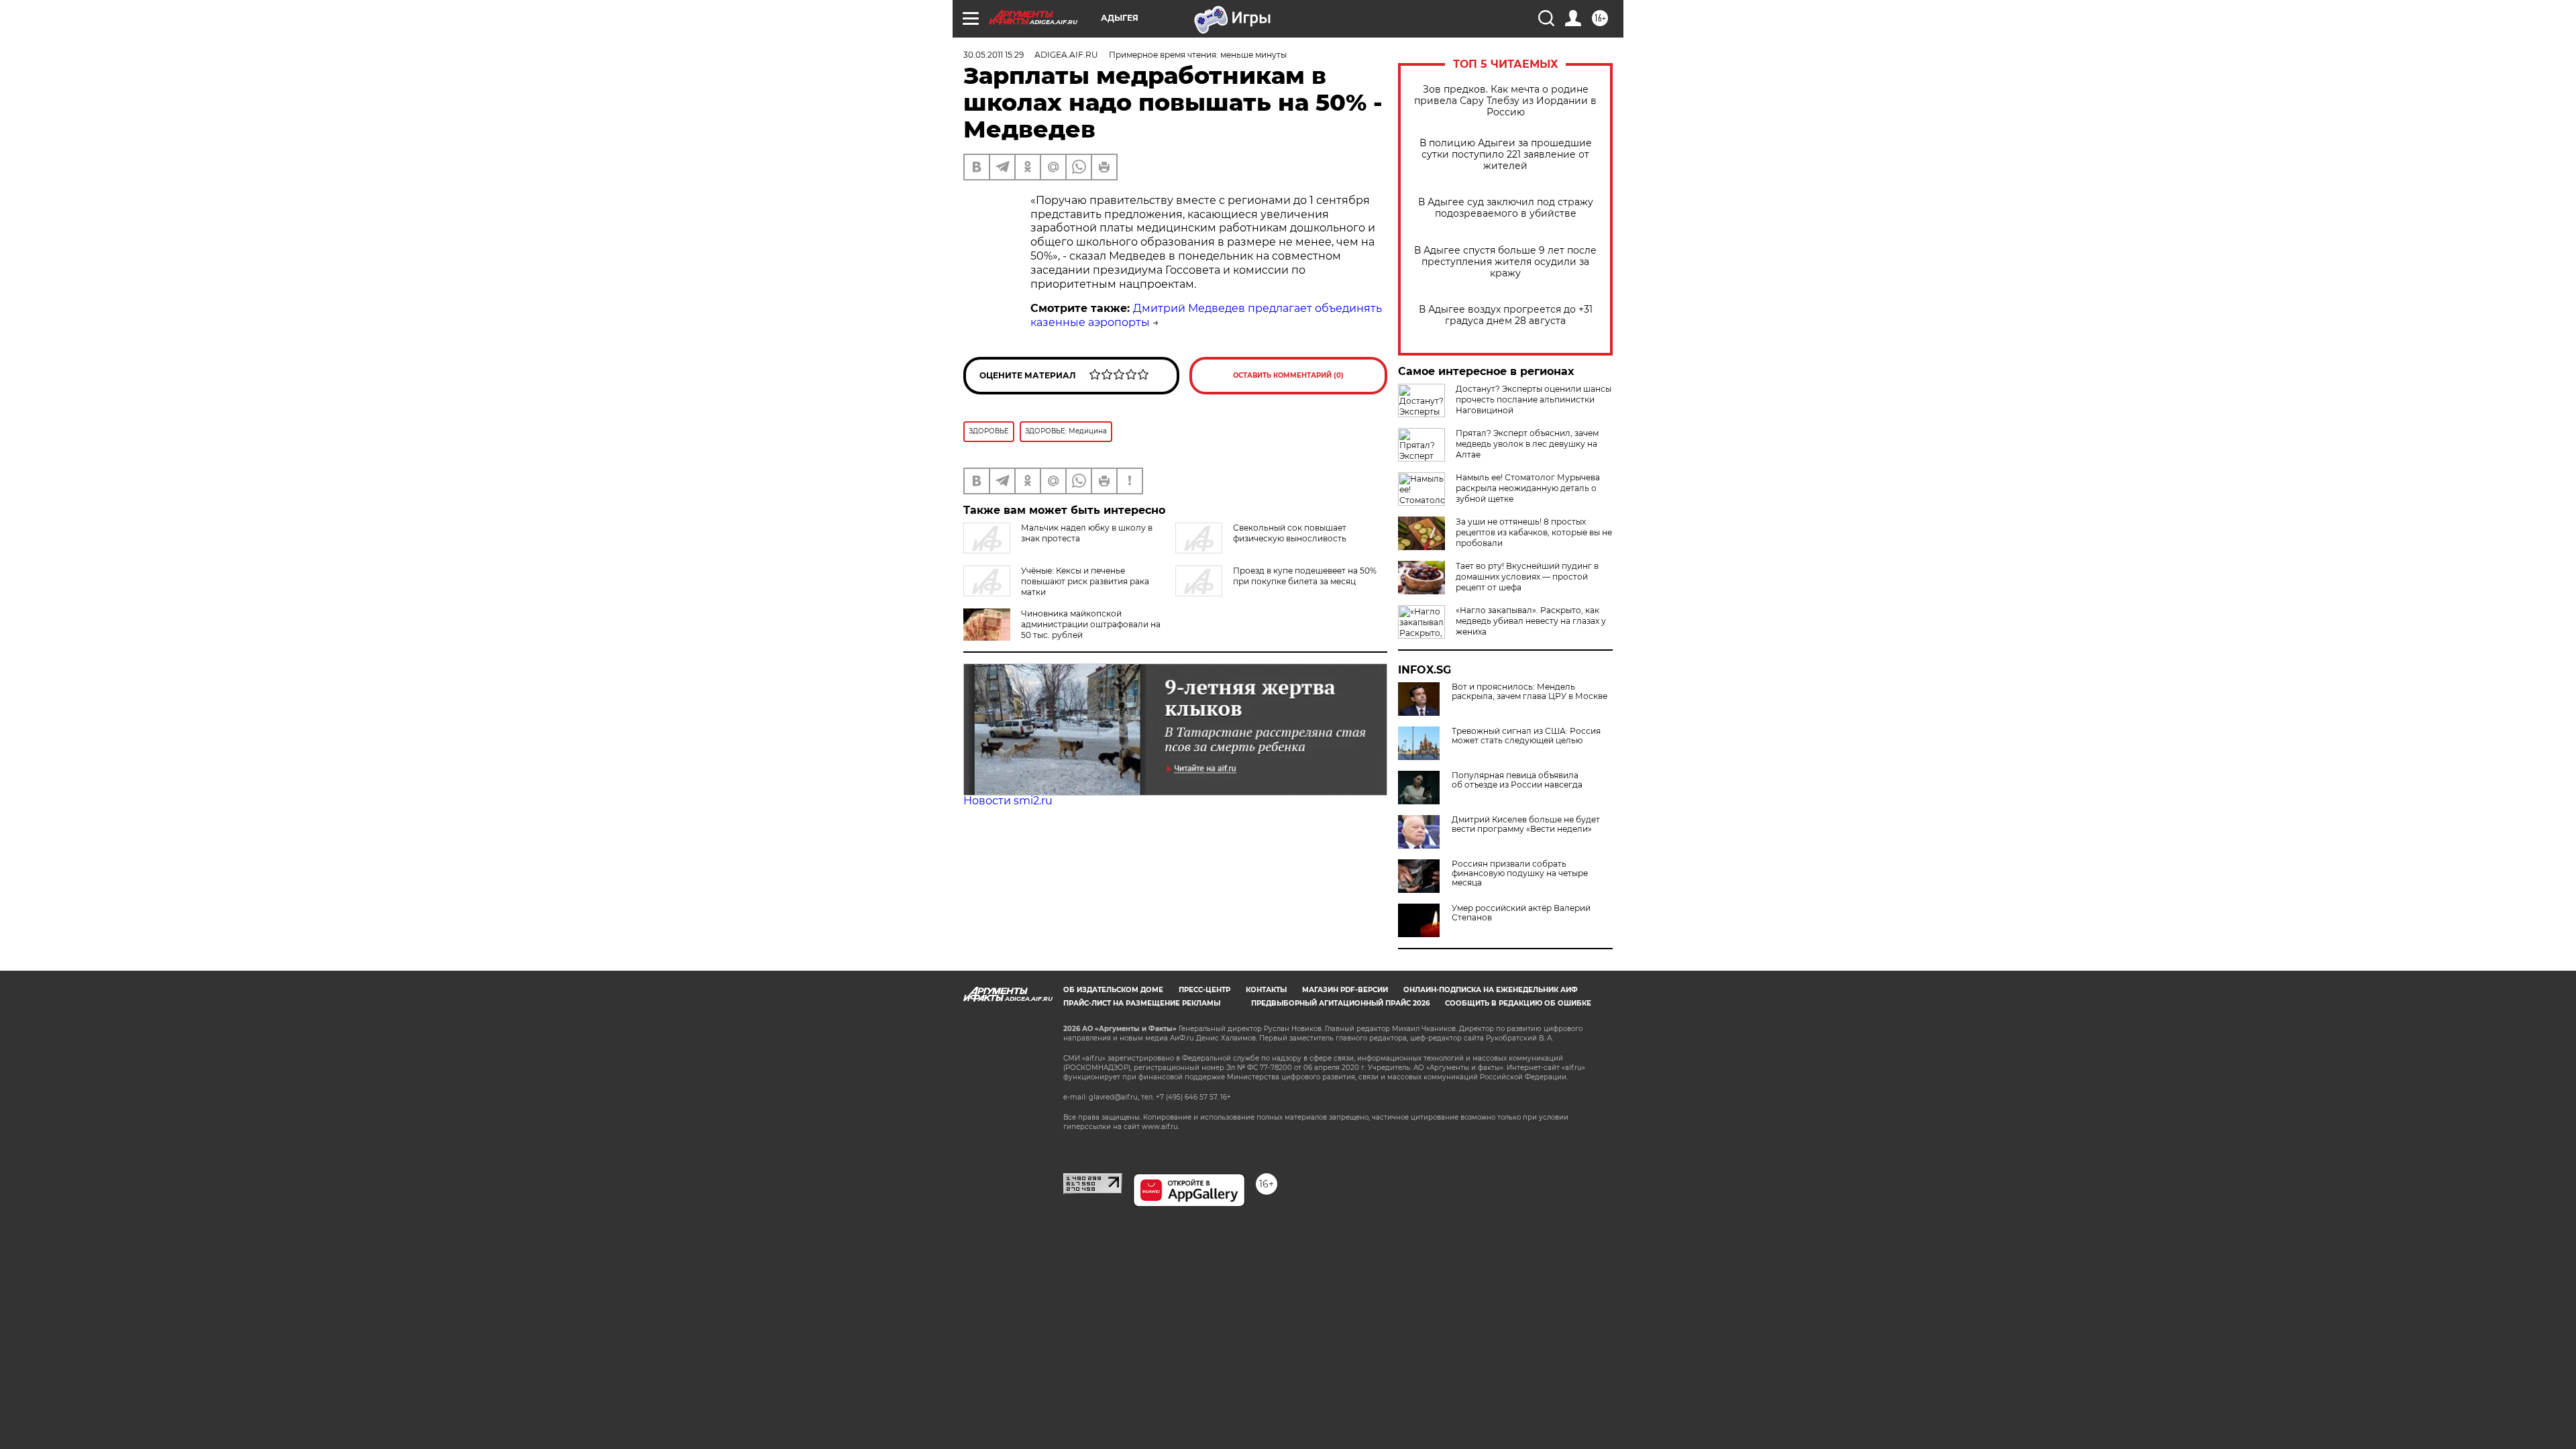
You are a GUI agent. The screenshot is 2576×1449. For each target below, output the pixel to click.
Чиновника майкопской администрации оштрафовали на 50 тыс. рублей (1091, 624)
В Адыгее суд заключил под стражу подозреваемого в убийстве (1506, 208)
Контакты (1266, 990)
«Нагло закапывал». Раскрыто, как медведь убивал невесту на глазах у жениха (1531, 621)
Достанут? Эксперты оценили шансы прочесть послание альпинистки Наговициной (1534, 399)
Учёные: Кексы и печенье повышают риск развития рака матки (1085, 581)
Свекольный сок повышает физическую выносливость (1290, 533)
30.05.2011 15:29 (994, 55)
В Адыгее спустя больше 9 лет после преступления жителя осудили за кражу (1505, 262)
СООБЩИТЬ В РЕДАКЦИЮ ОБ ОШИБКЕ (1518, 1003)
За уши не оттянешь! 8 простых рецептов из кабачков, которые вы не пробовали (1534, 532)
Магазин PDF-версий (1345, 990)
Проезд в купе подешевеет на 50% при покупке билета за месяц (1305, 576)
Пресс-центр (1204, 990)
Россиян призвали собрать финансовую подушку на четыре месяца (1520, 873)
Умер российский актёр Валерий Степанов (1521, 913)
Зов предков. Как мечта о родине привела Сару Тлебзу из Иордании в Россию (1505, 101)
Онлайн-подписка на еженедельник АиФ (1491, 990)
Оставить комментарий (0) (1288, 375)
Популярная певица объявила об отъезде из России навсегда (1517, 780)
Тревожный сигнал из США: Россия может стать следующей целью (1526, 736)
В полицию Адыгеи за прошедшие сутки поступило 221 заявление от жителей (1506, 155)
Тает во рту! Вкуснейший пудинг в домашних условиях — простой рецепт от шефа (1527, 577)
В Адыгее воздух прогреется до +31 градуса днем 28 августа (1506, 315)
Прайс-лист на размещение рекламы (1142, 1003)
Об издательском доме (1113, 990)
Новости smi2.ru (1008, 801)
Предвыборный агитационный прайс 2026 (1340, 1003)
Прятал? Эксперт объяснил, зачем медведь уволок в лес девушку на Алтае (1527, 444)
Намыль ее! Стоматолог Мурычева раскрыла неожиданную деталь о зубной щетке (1528, 488)
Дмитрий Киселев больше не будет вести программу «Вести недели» (1526, 824)
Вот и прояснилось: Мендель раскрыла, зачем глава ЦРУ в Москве (1529, 692)
